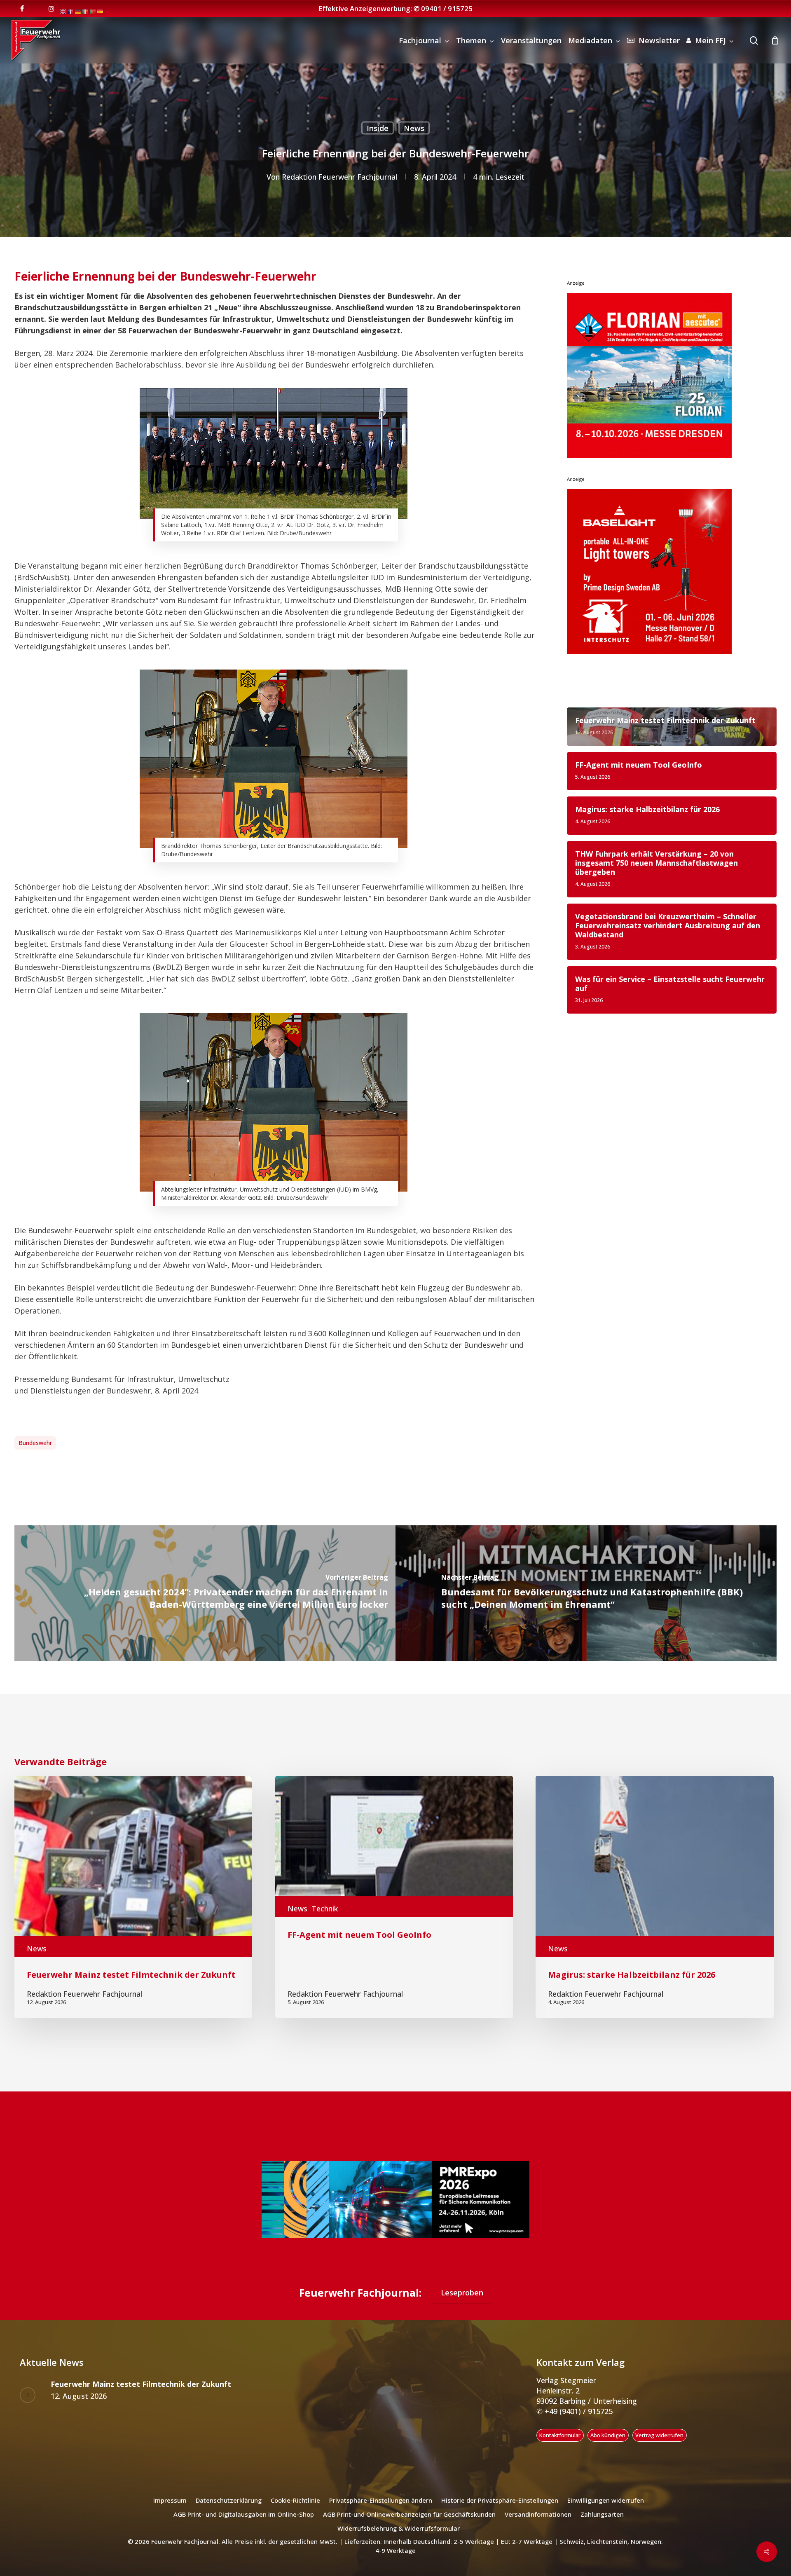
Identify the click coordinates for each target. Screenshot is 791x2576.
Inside (378, 128)
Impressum (170, 2500)
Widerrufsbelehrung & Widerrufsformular (399, 2528)
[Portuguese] (93, 11)
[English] (63, 11)
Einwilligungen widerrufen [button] (606, 2500)
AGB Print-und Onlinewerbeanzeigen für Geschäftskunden (409, 2514)
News (414, 128)
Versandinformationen (538, 2514)
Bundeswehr (35, 1443)
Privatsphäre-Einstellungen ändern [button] (381, 2500)
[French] (71, 11)
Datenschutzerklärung (229, 2500)
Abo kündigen (608, 2435)
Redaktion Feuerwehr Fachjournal (339, 177)
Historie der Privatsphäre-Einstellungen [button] (500, 2500)
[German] (78, 11)
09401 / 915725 (447, 8)
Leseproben (462, 2293)
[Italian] (86, 11)
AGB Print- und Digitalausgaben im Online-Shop (244, 2514)
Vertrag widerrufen (659, 2435)
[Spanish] (101, 11)
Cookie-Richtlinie (295, 2500)
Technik (325, 1909)
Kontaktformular (560, 2435)
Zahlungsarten (602, 2514)
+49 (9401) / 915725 (578, 2411)
